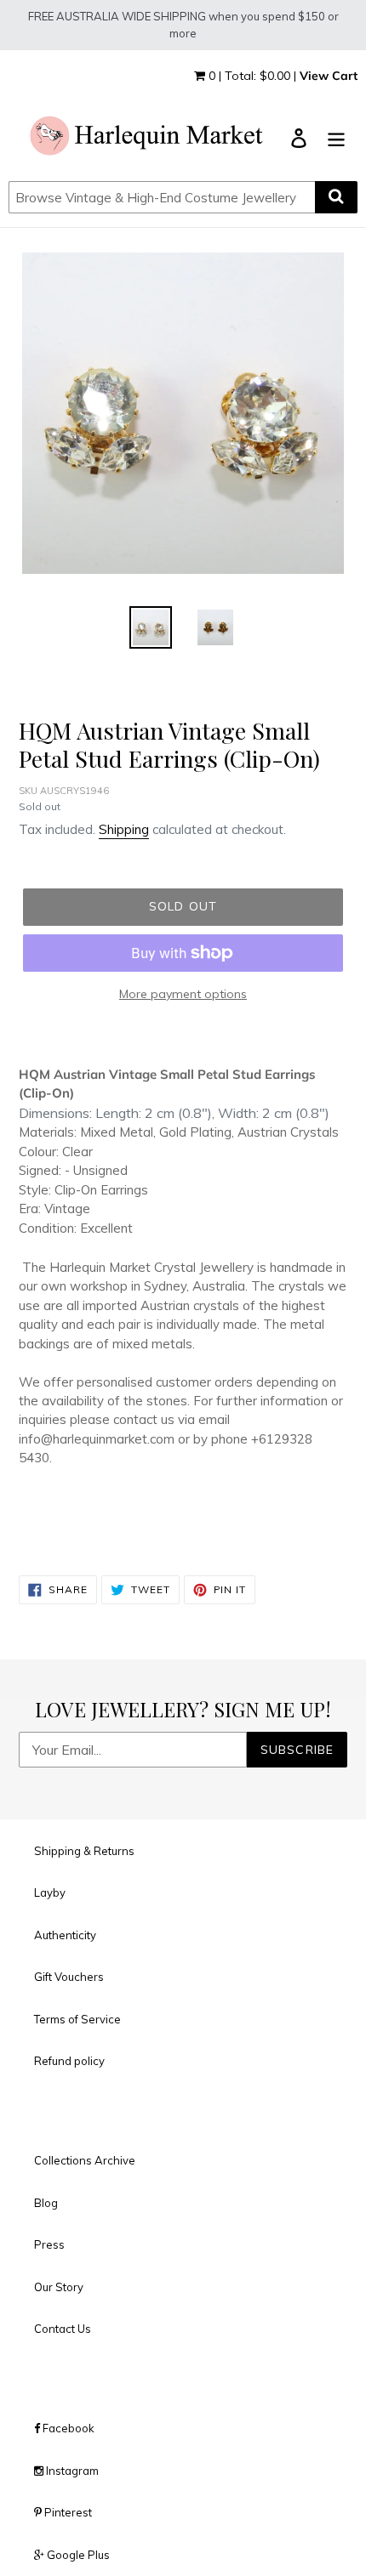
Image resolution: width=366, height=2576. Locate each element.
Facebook (67, 2428)
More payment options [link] (183, 994)
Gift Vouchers (69, 1977)
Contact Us (63, 2329)
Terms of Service (77, 2019)
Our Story (59, 2287)
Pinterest (67, 2512)
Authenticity (65, 1935)
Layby (50, 1892)
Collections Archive (85, 2160)
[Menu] (336, 137)
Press (49, 2244)
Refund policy (69, 2061)
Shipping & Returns (84, 1851)
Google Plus (77, 2555)
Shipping (124, 829)
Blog (46, 2203)
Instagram (71, 2471)
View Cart (329, 76)
